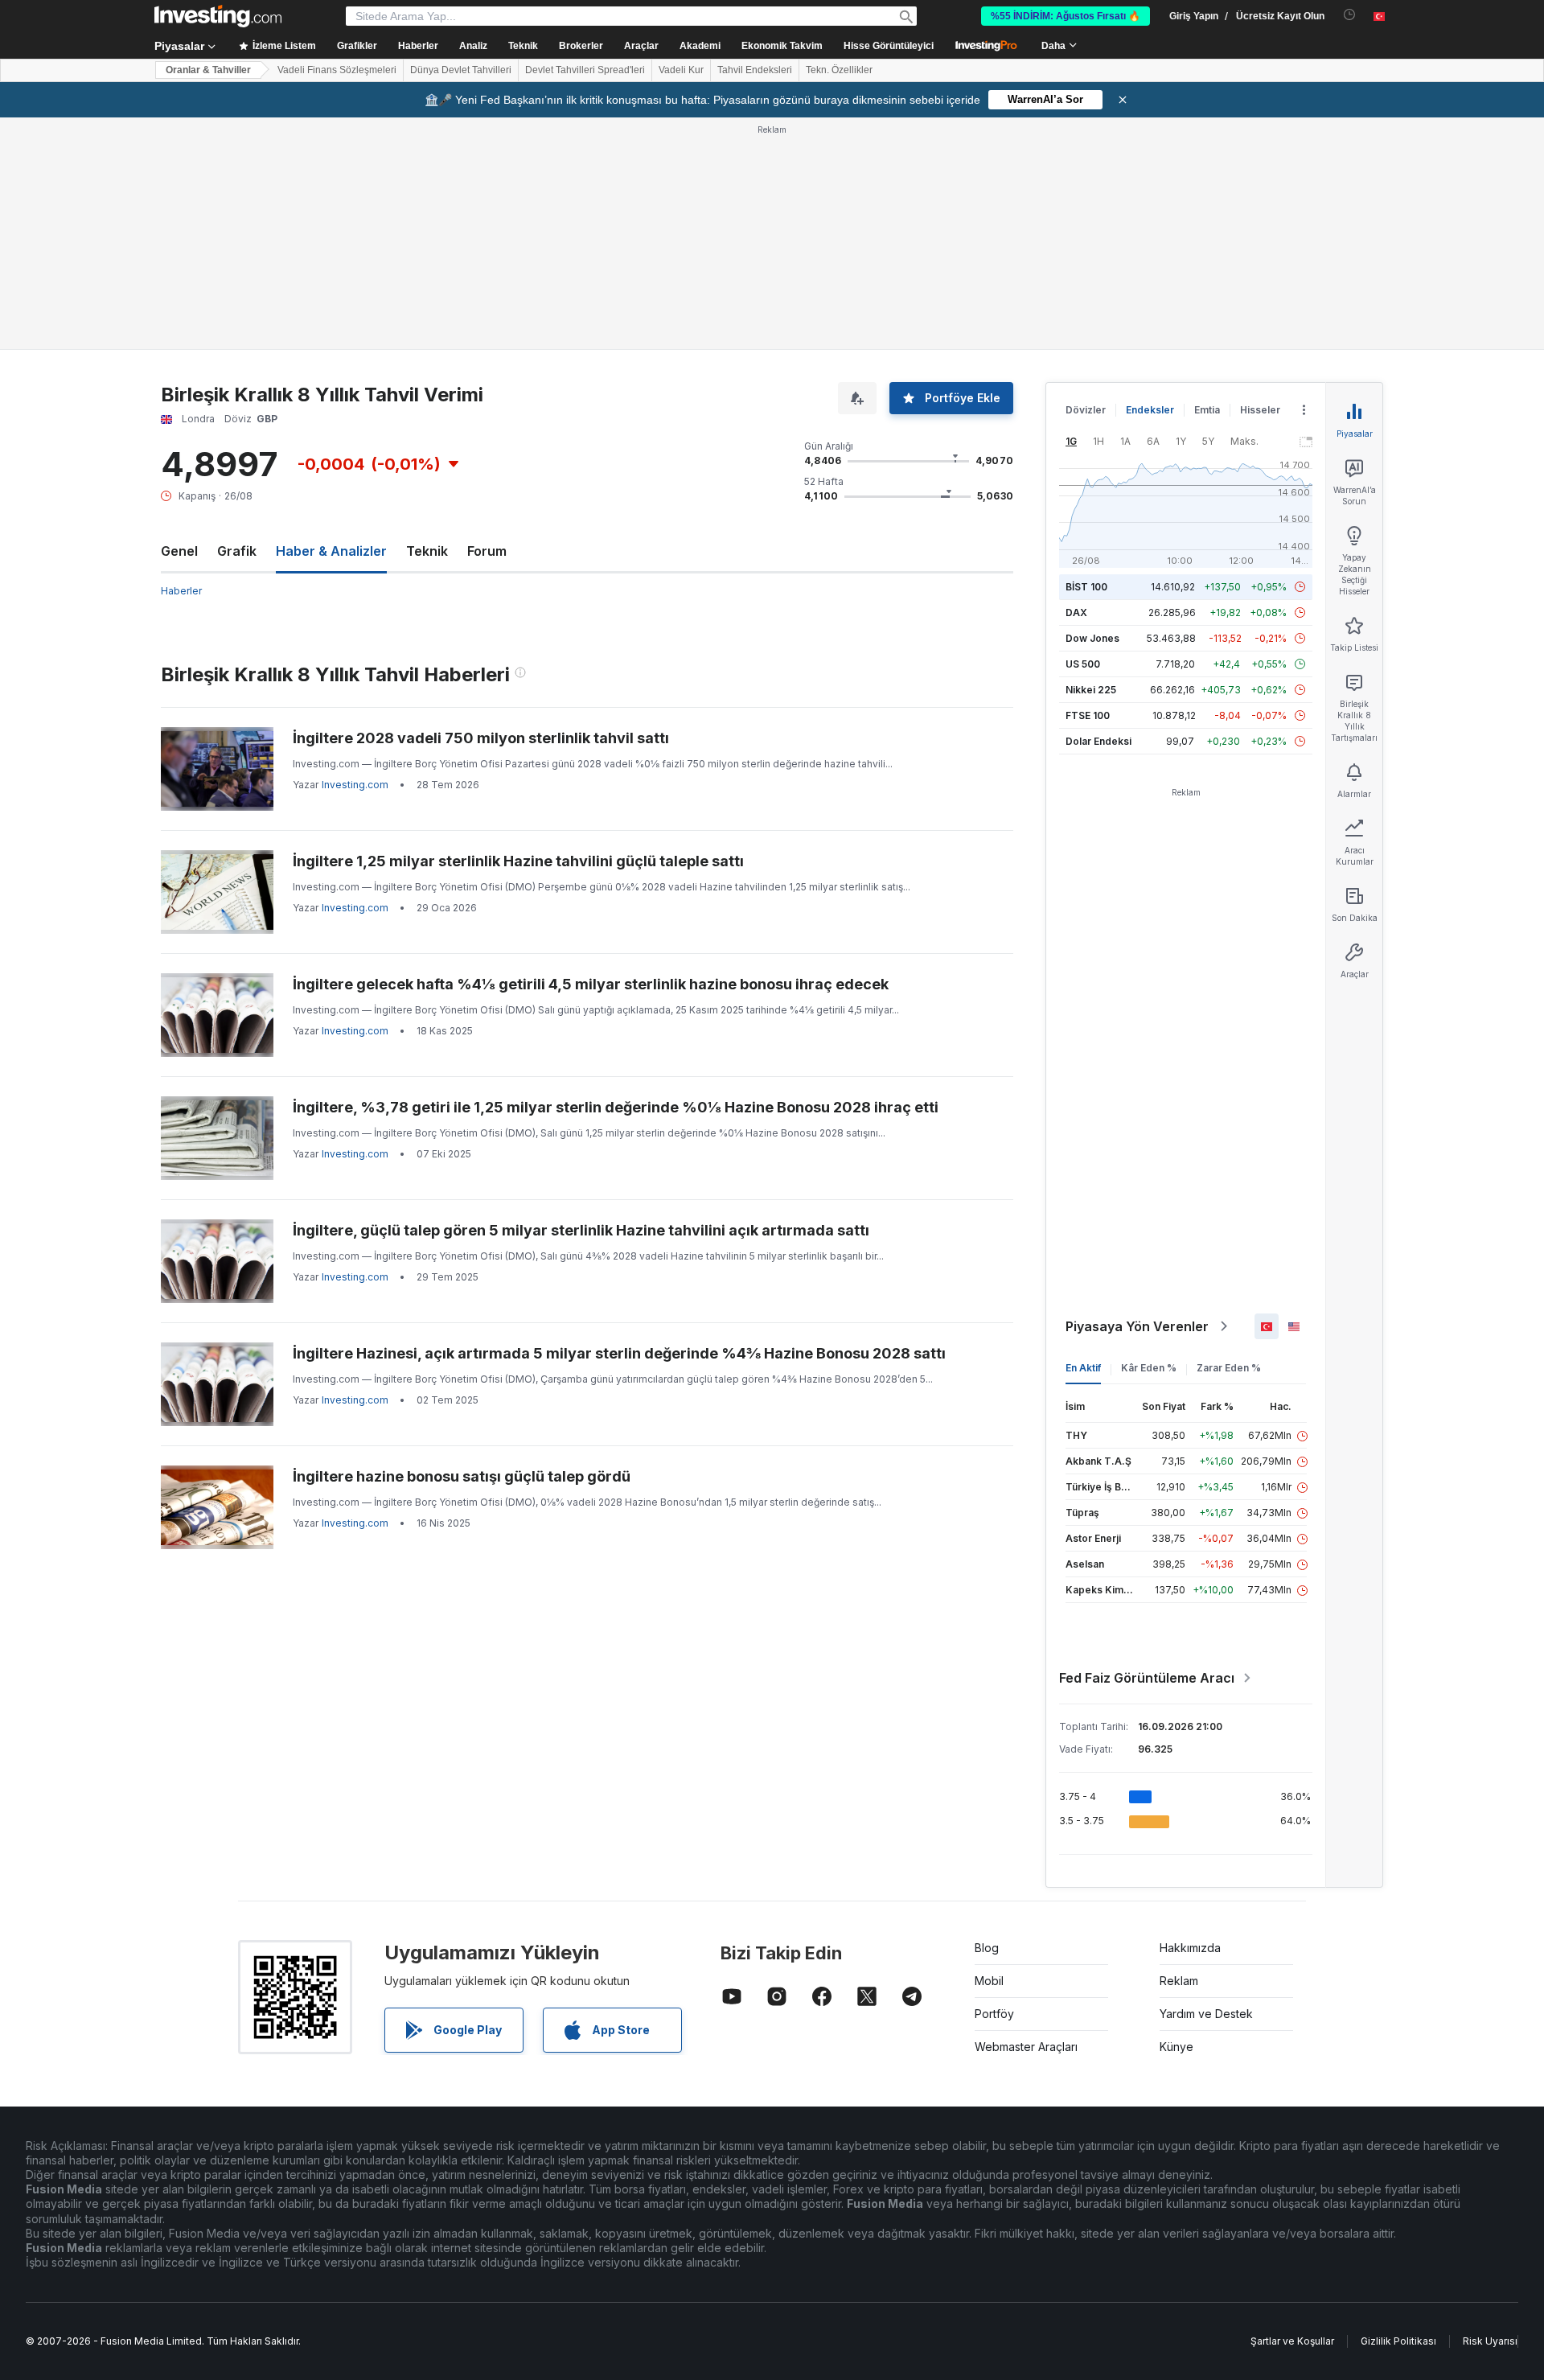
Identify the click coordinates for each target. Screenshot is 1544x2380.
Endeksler (1150, 410)
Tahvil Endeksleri (755, 70)
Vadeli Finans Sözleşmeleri (337, 70)
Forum (487, 551)
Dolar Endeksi (1098, 741)
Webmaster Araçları (1026, 2047)
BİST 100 (1086, 587)
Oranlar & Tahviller (208, 70)
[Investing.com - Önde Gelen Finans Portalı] (218, 16)
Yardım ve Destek (1206, 2014)
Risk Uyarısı (1490, 2341)
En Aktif (1083, 1368)
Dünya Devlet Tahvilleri (461, 70)
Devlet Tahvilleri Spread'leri (585, 70)
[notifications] (1350, 15)
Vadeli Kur (681, 70)
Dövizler (1086, 410)
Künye (1176, 2047)
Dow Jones (1092, 638)
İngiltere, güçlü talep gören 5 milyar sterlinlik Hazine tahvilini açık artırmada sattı (581, 1230)
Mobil (989, 1981)
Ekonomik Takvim (782, 46)
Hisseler (1260, 410)
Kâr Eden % (1149, 1368)
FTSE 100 (1088, 715)
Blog (987, 1948)
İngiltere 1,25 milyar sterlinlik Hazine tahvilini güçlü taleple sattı (518, 861)
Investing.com (355, 785)
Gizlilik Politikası (1398, 2341)
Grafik (237, 551)
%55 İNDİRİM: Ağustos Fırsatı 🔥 (1066, 16)
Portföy (994, 2014)
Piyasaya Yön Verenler (1137, 1326)
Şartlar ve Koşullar (1292, 2341)
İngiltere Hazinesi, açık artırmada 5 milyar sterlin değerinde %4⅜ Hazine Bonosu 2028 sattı (619, 1353)
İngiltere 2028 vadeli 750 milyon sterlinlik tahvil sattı (481, 738)
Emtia (1207, 410)
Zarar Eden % (1229, 1368)
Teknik (427, 551)
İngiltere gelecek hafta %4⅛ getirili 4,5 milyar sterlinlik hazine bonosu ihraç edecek (591, 984)
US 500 (1083, 664)
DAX (1076, 612)
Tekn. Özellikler (839, 70)
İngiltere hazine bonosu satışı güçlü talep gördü (462, 1476)
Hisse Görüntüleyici (889, 46)
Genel (179, 551)
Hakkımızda (1190, 1948)
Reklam (1179, 1981)
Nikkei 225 (1091, 690)
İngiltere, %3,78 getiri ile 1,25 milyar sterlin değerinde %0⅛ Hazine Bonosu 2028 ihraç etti (616, 1107)
